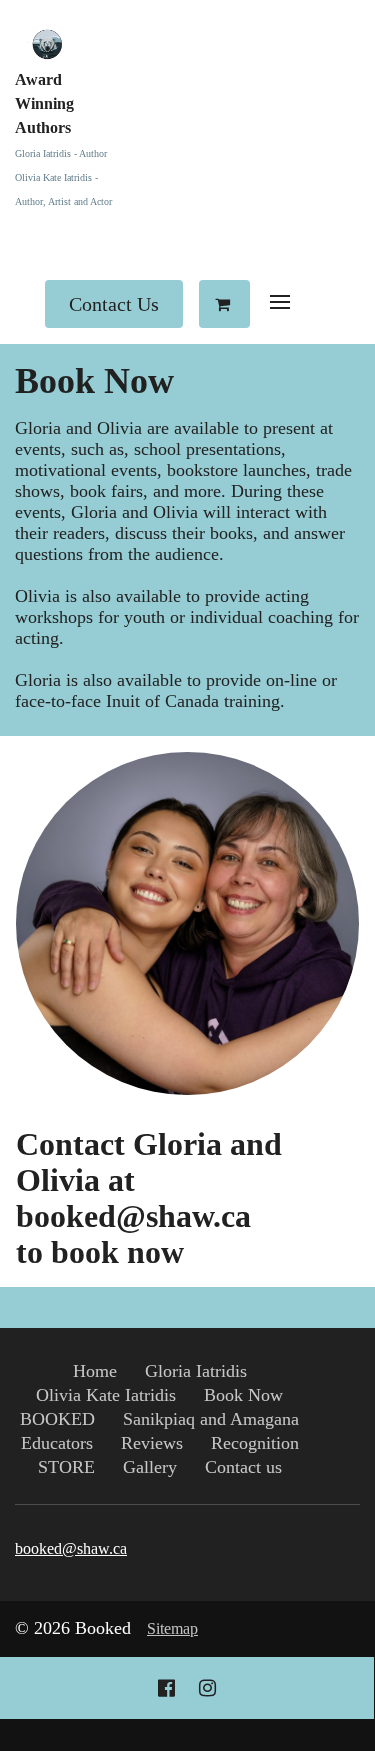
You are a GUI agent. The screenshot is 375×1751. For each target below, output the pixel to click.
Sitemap (172, 1628)
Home (95, 1371)
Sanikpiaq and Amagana (211, 1419)
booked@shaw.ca (71, 1548)
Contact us (243, 1467)
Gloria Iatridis (196, 1371)
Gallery (150, 1467)
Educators (57, 1443)
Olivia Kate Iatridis (106, 1395)
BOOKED (57, 1419)
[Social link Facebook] (166, 1688)
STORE (66, 1467)
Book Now (94, 381)
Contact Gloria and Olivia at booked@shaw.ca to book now (149, 1198)
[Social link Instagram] (207, 1688)
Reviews (152, 1443)
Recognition (255, 1443)
